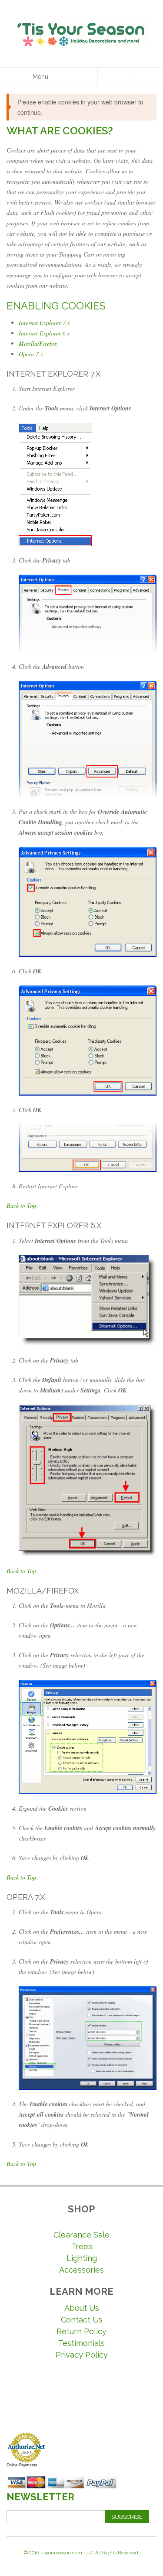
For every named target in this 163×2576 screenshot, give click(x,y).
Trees (82, 2246)
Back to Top (21, 1205)
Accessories (81, 2270)
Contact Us (82, 2320)
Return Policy (81, 2331)
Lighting (82, 2258)
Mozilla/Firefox (38, 343)
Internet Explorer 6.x (44, 333)
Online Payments (22, 2465)
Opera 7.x (31, 354)
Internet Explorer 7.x (44, 323)
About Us (82, 2308)
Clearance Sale (81, 2235)
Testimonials (81, 2343)
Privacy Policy (82, 2355)
